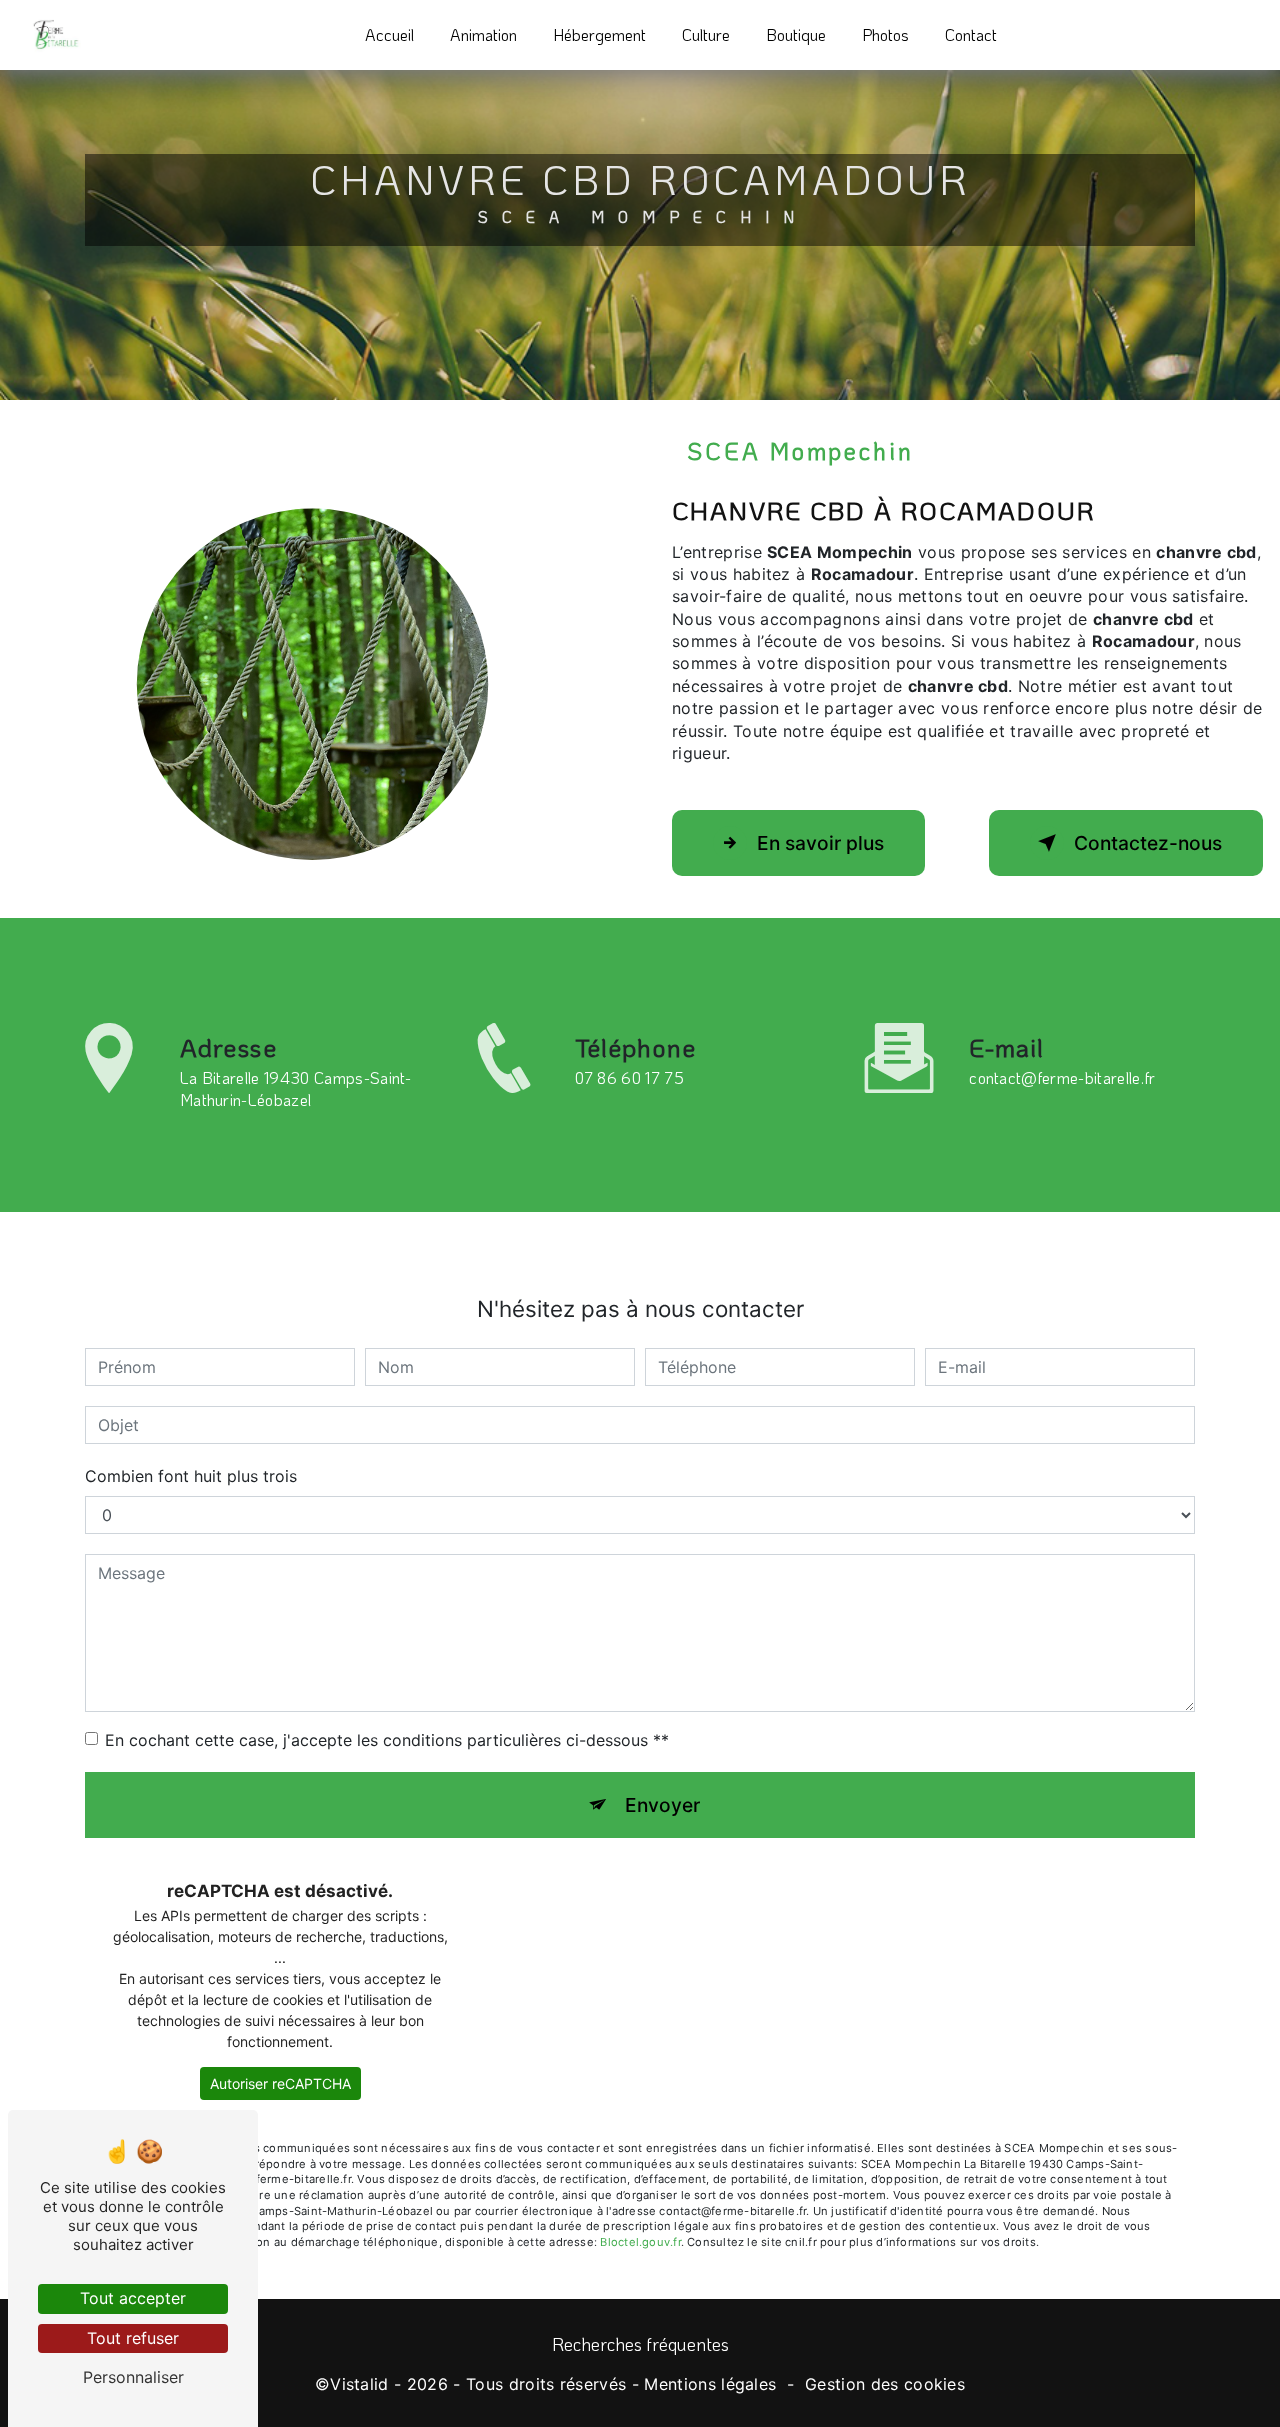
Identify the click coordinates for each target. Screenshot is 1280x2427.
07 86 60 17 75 (629, 1077)
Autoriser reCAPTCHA (280, 2083)
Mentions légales (710, 2384)
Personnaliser (133, 2377)
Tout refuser (133, 2338)
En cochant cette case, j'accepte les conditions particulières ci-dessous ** (387, 1740)
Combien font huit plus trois (191, 1476)
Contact (971, 34)
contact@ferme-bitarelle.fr (1062, 1077)
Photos (885, 34)
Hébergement (599, 34)
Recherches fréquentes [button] (640, 2344)
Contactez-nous (1148, 843)
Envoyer (662, 1805)
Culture (706, 34)
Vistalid (359, 2384)
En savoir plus (820, 843)
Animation (483, 34)
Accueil (389, 34)
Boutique (796, 34)
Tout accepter (133, 2298)
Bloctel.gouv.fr (640, 2242)
